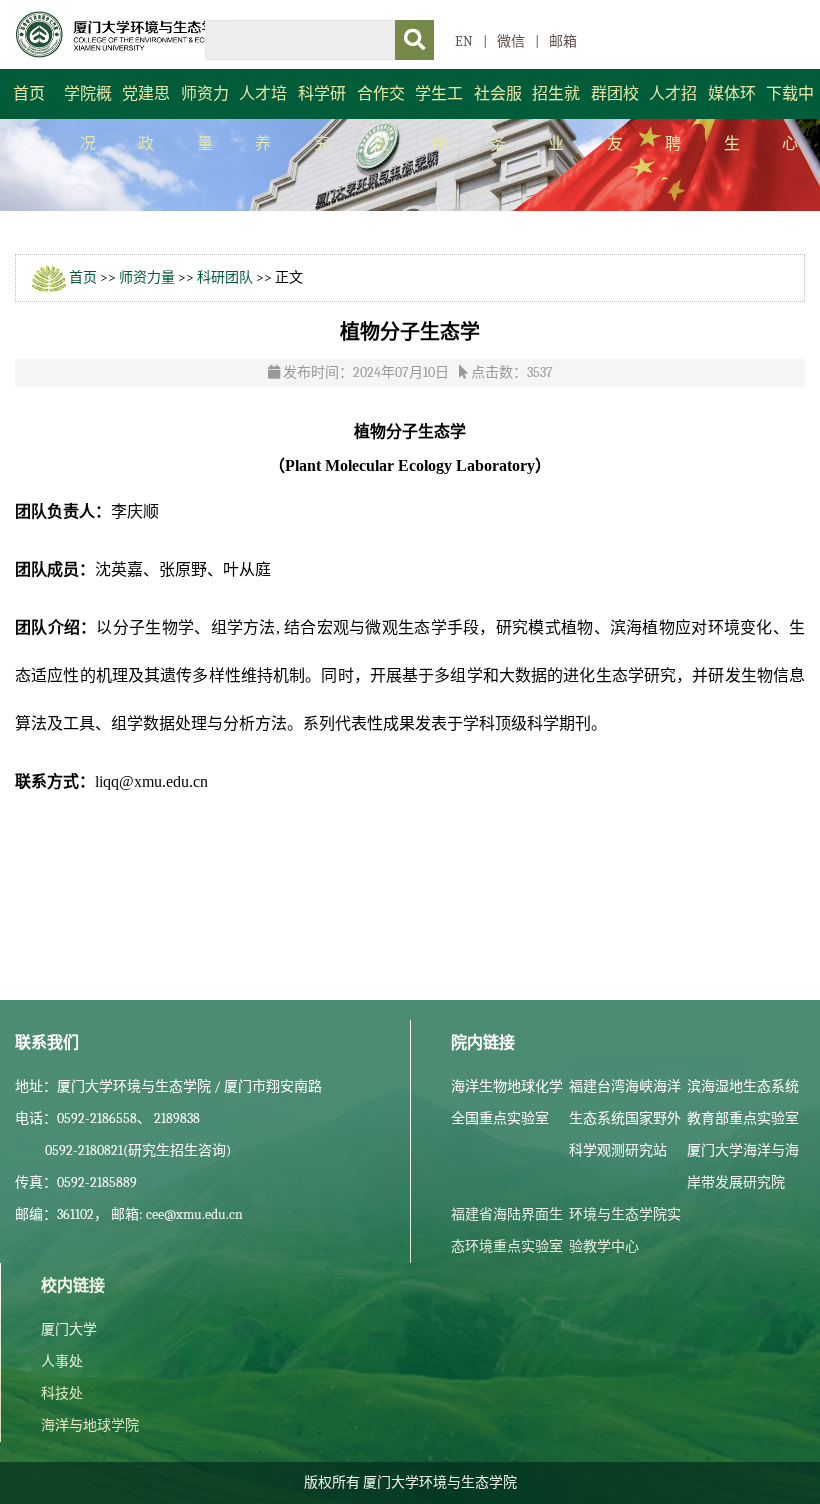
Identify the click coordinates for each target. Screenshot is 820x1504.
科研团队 (225, 277)
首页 (29, 94)
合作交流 (381, 119)
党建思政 (146, 119)
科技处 (62, 1393)
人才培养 (263, 119)
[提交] (414, 40)
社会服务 (498, 119)
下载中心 (790, 119)
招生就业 (556, 119)
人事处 (62, 1361)
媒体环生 (732, 119)
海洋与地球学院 (90, 1425)
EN (464, 41)
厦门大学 (69, 1329)
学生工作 (439, 119)
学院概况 (88, 119)
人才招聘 (673, 119)
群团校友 (615, 119)
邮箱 (563, 41)
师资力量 (205, 119)
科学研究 (322, 119)
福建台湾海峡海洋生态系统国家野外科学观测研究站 (625, 1118)
